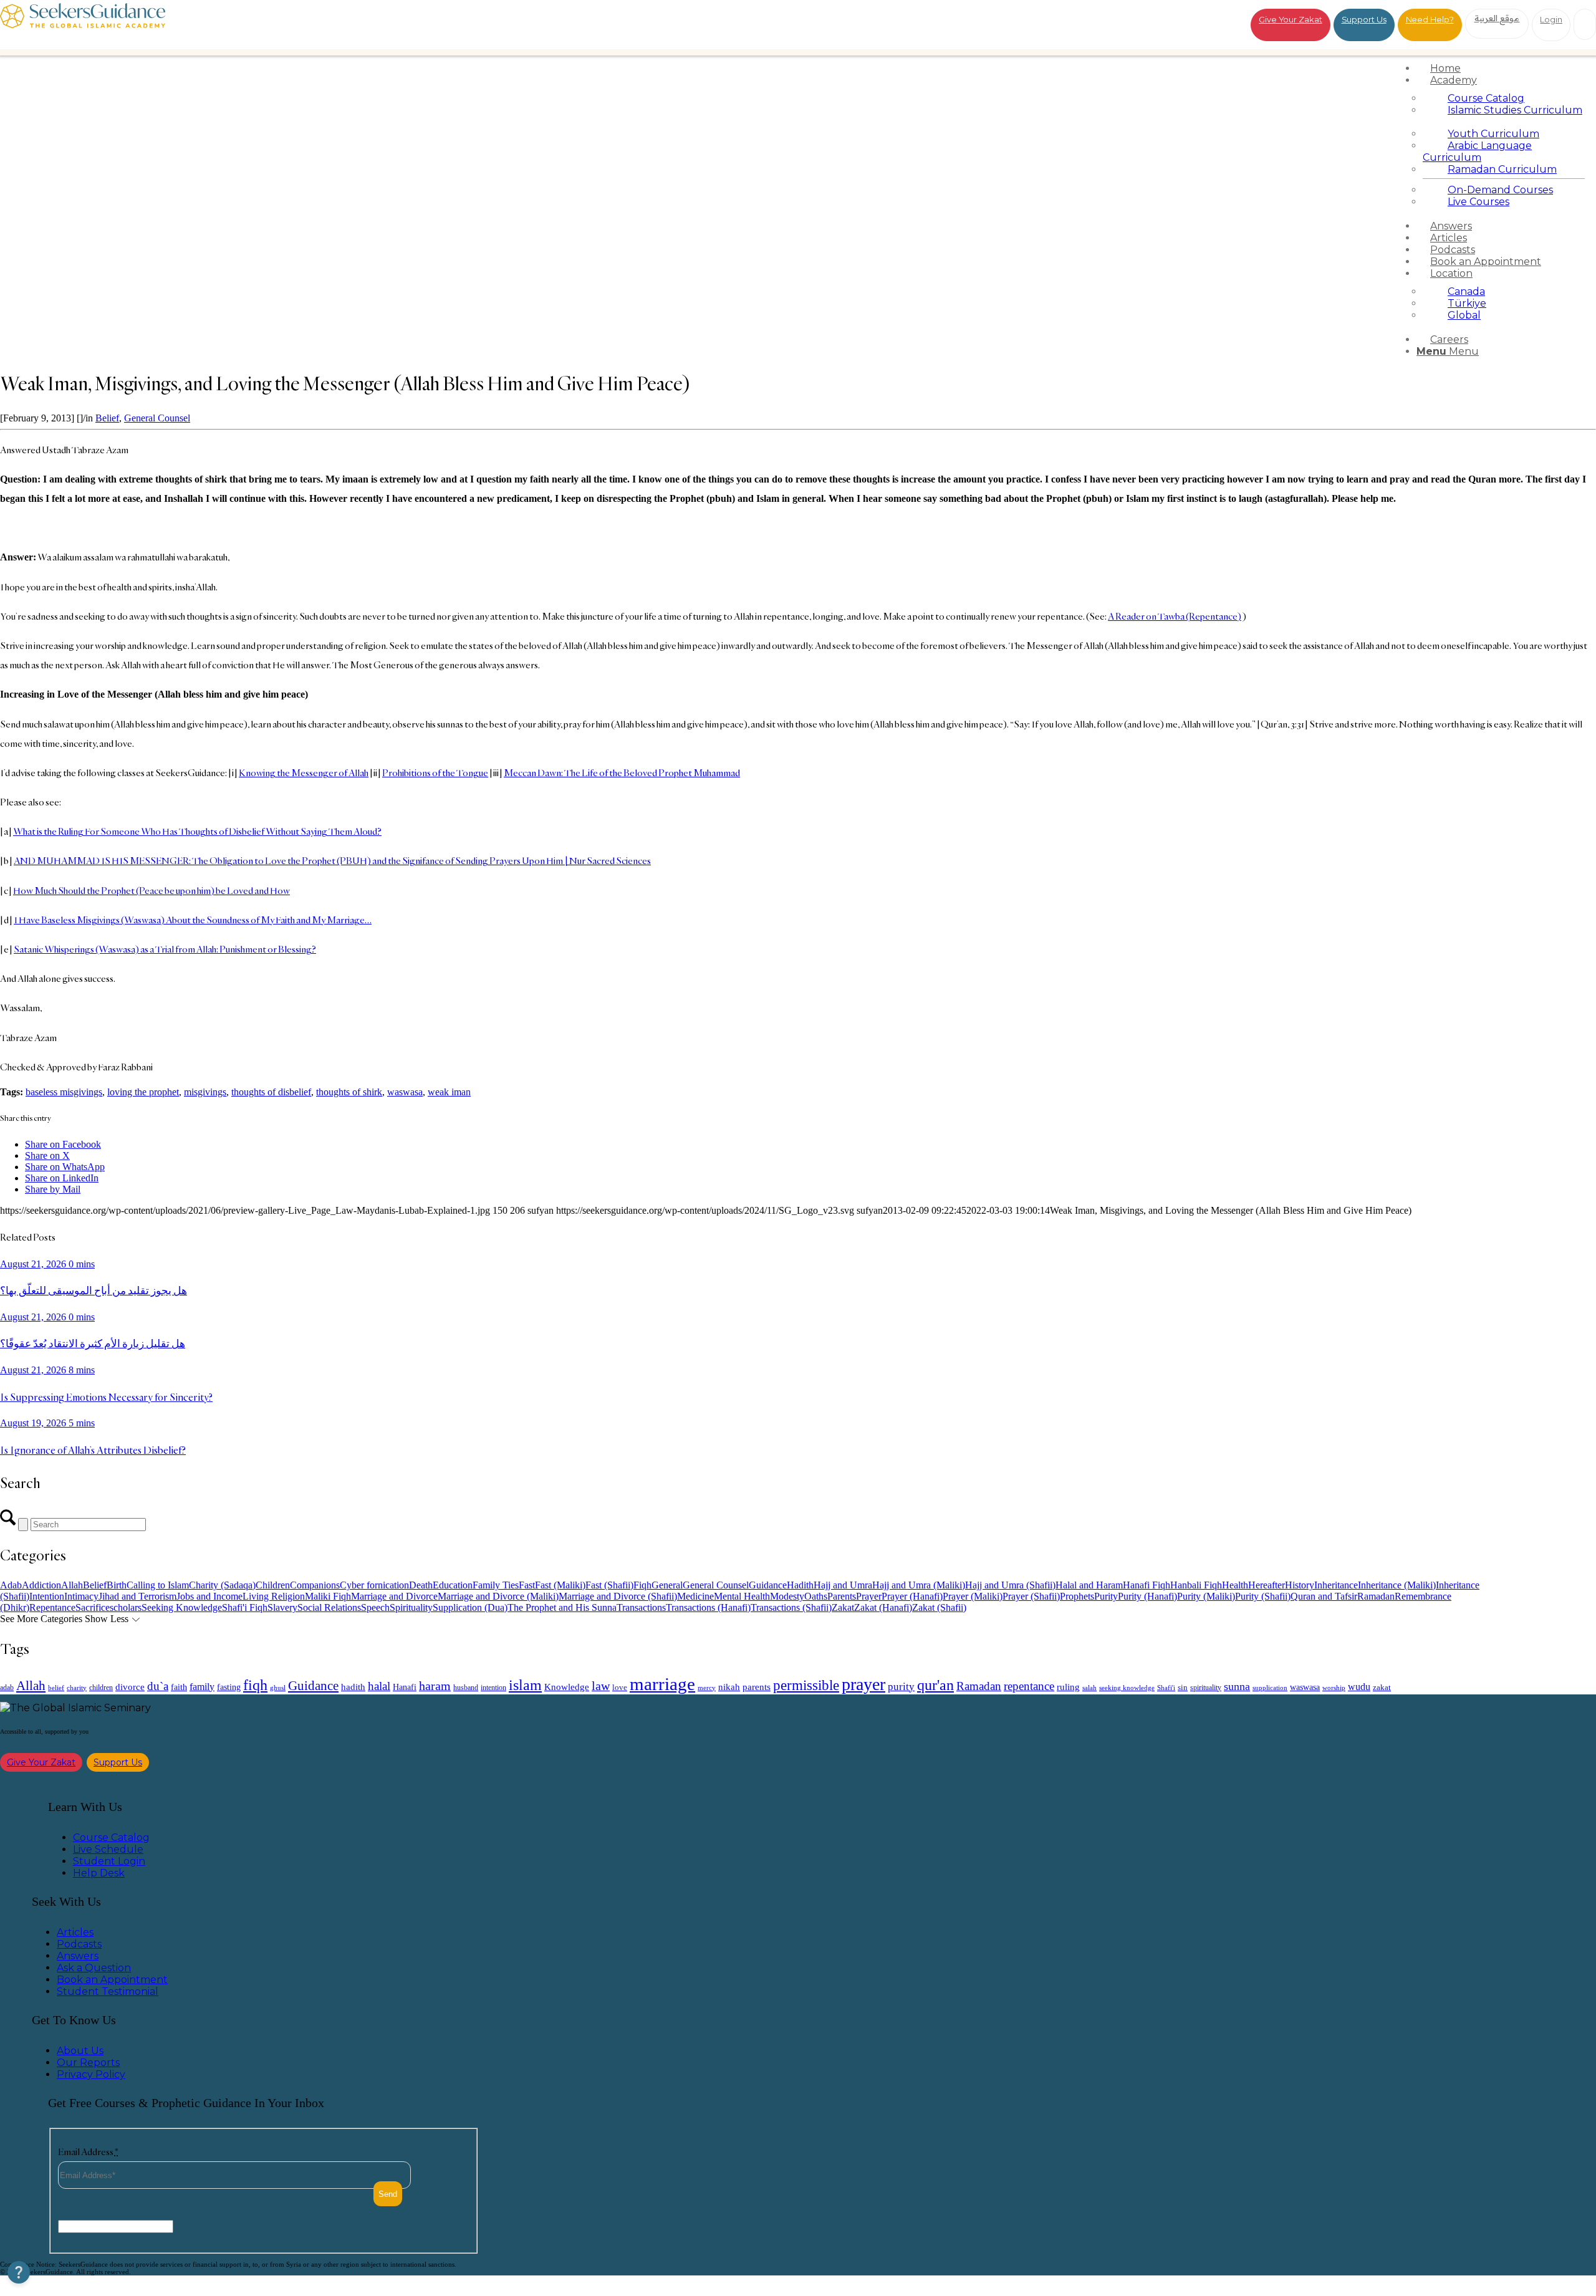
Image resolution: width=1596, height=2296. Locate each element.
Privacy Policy (91, 2074)
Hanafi (405, 1687)
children (101, 1688)
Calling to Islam (158, 1585)
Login (1551, 19)
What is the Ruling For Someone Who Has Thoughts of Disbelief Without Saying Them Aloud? (197, 831)
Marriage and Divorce (394, 1596)
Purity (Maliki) (1206, 1596)
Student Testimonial (108, 1991)
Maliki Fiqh (328, 1596)
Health (1235, 1585)
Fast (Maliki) (560, 1585)
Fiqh (642, 1585)
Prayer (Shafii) (1031, 1596)
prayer (863, 1684)
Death (421, 1585)
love (620, 1687)
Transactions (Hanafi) (708, 1607)
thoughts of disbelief (271, 1092)
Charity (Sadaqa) (222, 1585)
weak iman (449, 1092)
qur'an (935, 1685)
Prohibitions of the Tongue (435, 773)
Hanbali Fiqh (1196, 1585)
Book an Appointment (112, 1980)
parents (757, 1687)
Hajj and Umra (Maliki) (919, 1585)
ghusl (278, 1688)
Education (453, 1585)
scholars (126, 1607)
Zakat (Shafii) (939, 1607)
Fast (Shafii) (609, 1585)
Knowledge (567, 1687)
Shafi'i (1166, 1688)
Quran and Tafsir (1324, 1596)
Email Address (88, 2152)
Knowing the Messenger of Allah (304, 773)
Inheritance (1336, 1585)
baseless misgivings (64, 1092)
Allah (72, 1585)
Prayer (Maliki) (973, 1596)
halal (379, 1686)
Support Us (1364, 19)
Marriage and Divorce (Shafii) (618, 1596)
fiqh (255, 1685)
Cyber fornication (374, 1585)
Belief (107, 418)
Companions (315, 1585)
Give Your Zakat (1291, 19)
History (1300, 1585)
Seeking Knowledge (182, 1607)
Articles (75, 1932)
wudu (1359, 1687)
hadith (353, 1687)
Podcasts (79, 1944)
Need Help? (1430, 19)
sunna (1237, 1686)
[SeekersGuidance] (83, 25)
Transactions (641, 1607)
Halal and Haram (1089, 1585)
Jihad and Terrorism (137, 1596)
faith (179, 1687)
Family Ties (496, 1585)
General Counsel (157, 418)
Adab (11, 1585)
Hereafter (1267, 1585)
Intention (47, 1596)
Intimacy (81, 1596)
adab (7, 1688)
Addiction (41, 1585)
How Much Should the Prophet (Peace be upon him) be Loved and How (151, 891)
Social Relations (329, 1607)
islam (525, 1685)
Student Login (109, 1861)
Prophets (1077, 1596)
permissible (806, 1685)
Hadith (800, 1585)
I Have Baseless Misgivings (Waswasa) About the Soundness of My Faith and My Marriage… (193, 920)
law (601, 1686)
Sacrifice (93, 1607)
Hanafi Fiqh (1147, 1585)
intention (493, 1688)
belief (56, 1688)
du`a (158, 1686)
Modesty (787, 1596)
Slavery (282, 1607)
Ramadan (1376, 1596)
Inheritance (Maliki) (1397, 1585)
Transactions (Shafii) (791, 1607)
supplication (1270, 1688)
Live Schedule (108, 1849)
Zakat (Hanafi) (883, 1607)
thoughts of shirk (349, 1092)
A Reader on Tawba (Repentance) (1175, 616)
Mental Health (742, 1596)
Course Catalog (111, 1837)
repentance (1029, 1686)
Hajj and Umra (843, 1585)
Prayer (869, 1596)
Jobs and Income (209, 1596)
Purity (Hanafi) (1147, 1596)
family (202, 1687)
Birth (117, 1585)
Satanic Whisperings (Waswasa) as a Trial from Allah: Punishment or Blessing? (165, 949)
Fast (527, 1585)
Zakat (843, 1607)
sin (1183, 1688)
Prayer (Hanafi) (912, 1596)
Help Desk (99, 1873)
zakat (1382, 1688)
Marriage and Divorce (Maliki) (498, 1596)
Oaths (816, 1596)
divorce (130, 1687)
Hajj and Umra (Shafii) (1010, 1585)
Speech (375, 1607)
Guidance (768, 1585)
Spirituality (411, 1607)
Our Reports (88, 2063)
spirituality (1206, 1688)
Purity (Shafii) (1263, 1596)
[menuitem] (1504, 68)
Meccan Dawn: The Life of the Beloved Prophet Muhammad (622, 773)
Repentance (52, 1607)
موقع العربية (1497, 18)
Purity (1106, 1596)
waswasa (405, 1092)
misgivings (205, 1092)
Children (273, 1585)
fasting (229, 1687)
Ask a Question (94, 1968)
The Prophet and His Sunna (562, 1607)
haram (435, 1686)
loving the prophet (143, 1092)
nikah (729, 1687)
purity (901, 1687)
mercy (707, 1688)
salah (1089, 1688)
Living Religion (274, 1596)
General (667, 1585)
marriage (662, 1684)
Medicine (695, 1596)
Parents (842, 1596)
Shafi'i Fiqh (245, 1607)
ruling (1068, 1687)
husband (466, 1688)
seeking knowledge (1127, 1688)
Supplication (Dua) (470, 1607)
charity (77, 1688)
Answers (78, 1956)
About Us (80, 2051)
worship (1334, 1688)
